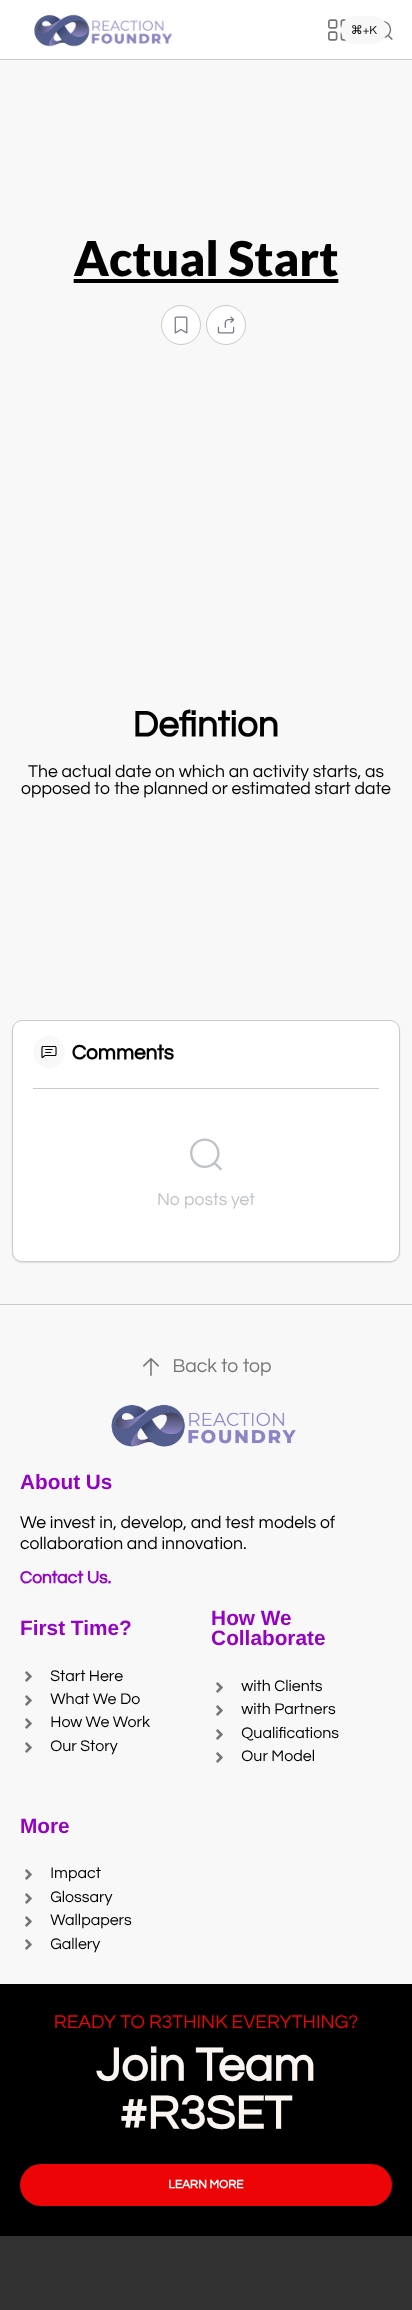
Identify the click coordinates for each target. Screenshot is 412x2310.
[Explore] (339, 30)
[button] (181, 325)
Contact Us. (69, 1578)
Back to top (221, 1367)
